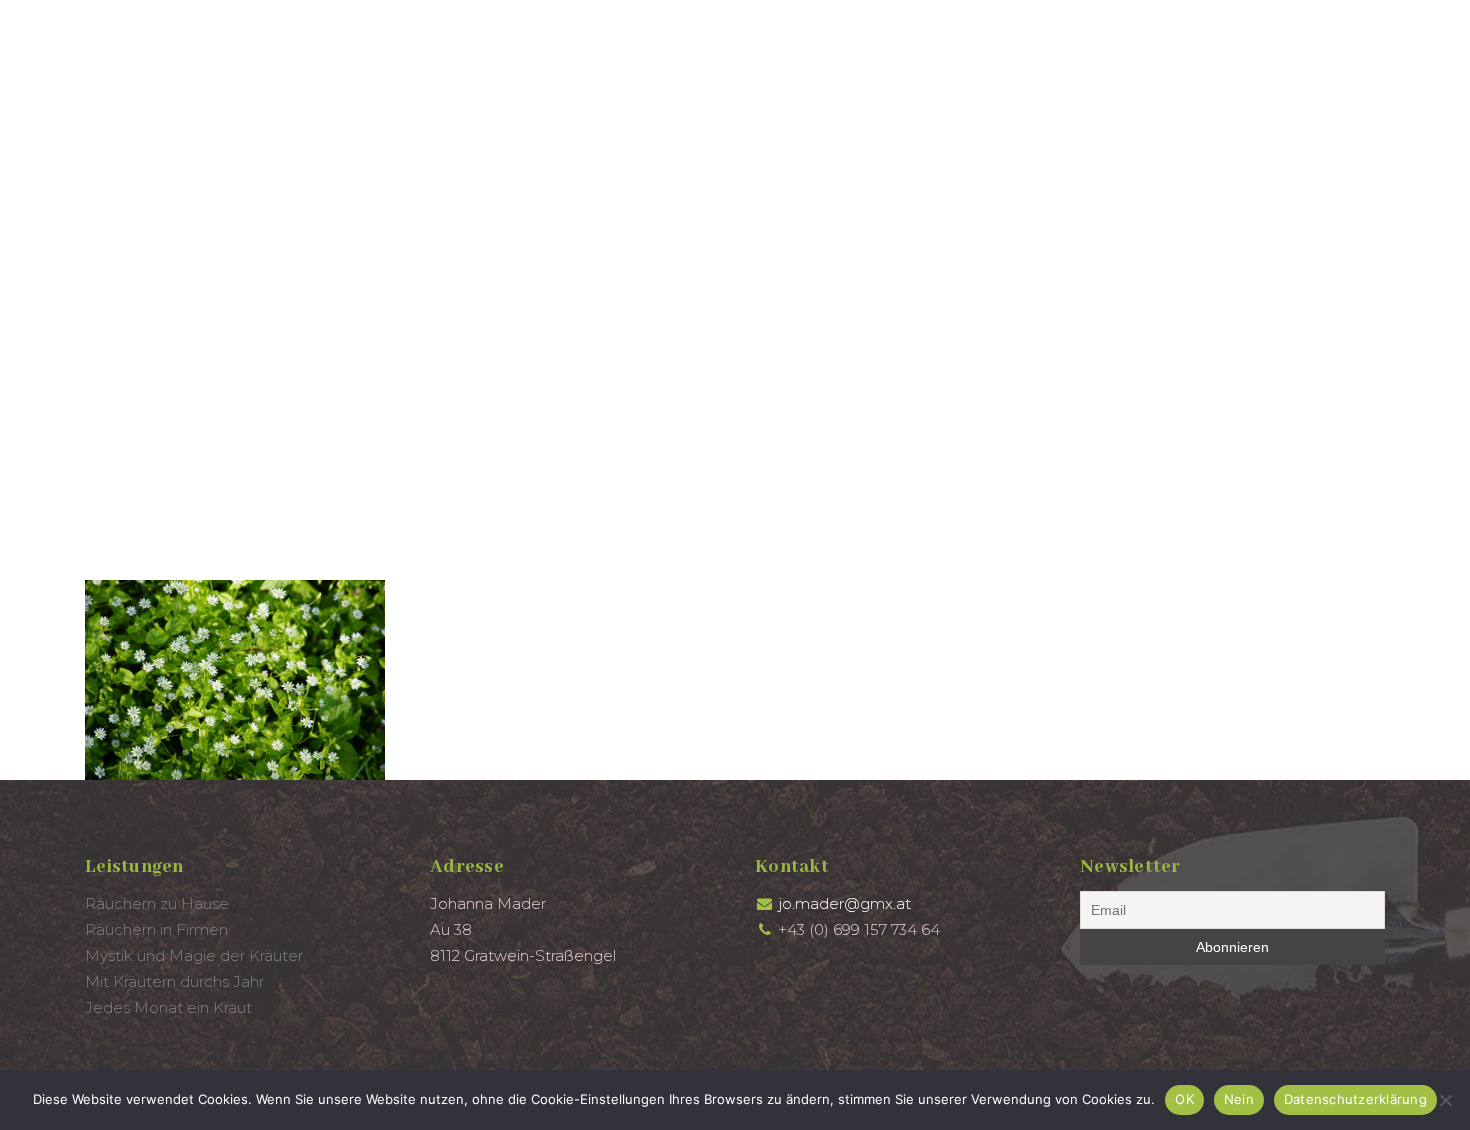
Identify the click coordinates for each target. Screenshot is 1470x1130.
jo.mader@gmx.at (844, 903)
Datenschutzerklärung (1355, 1099)
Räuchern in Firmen (156, 929)
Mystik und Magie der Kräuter (194, 955)
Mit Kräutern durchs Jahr (174, 981)
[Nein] (1445, 1100)
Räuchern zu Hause (157, 903)
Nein (1239, 1099)
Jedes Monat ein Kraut (168, 1007)
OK (1184, 1099)
